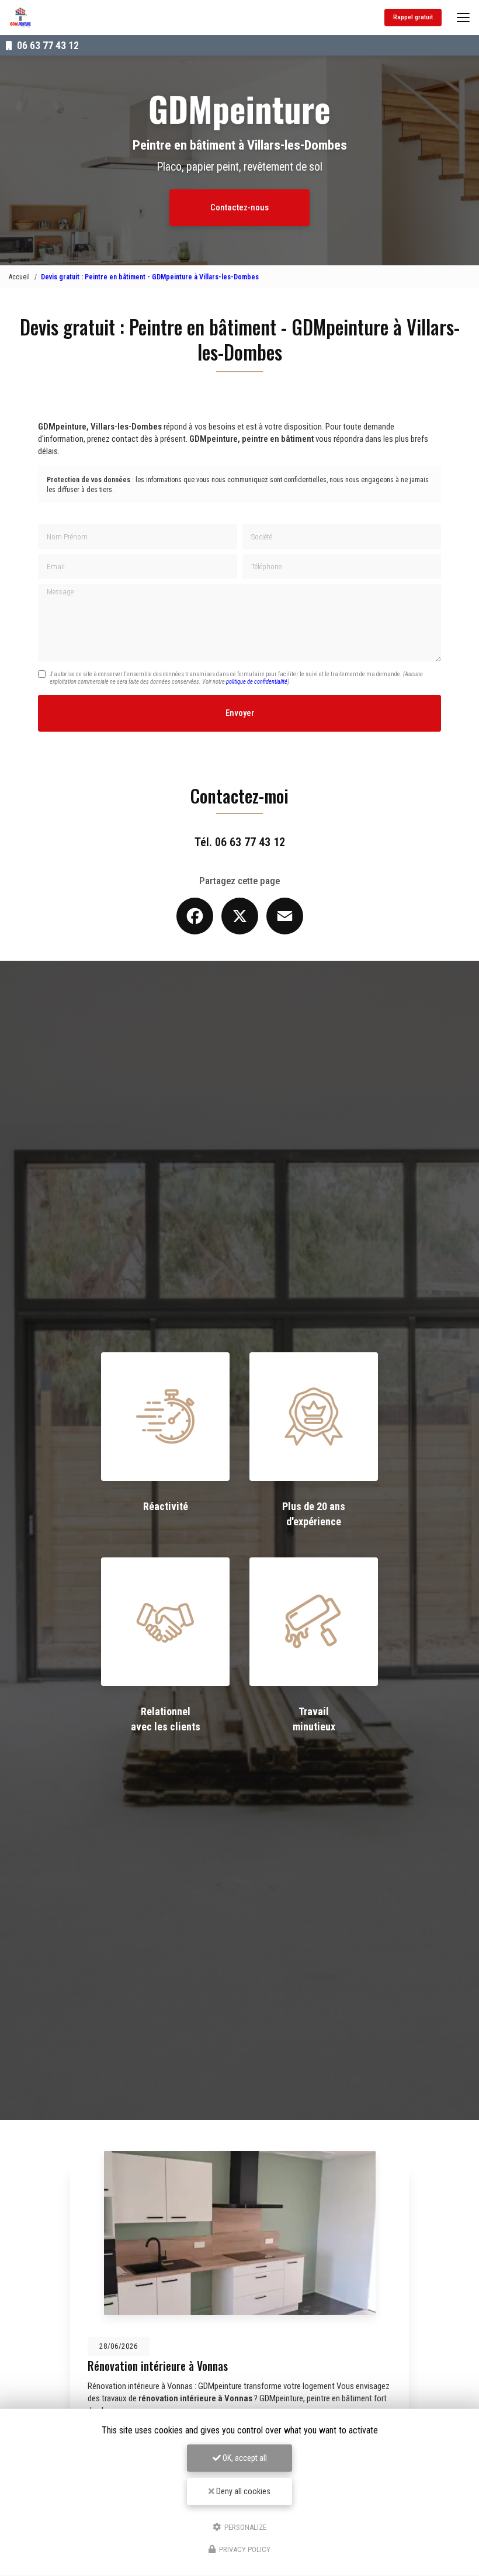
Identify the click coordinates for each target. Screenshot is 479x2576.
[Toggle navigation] (463, 18)
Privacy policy (244, 2549)
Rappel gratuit (413, 17)
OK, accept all (244, 2458)
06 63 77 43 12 (47, 45)
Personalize (244, 2527)
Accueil (19, 277)
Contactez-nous (239, 207)
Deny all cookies (242, 2491)
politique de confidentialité (257, 682)
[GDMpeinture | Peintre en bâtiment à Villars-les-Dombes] (20, 18)
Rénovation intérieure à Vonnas (158, 2366)
